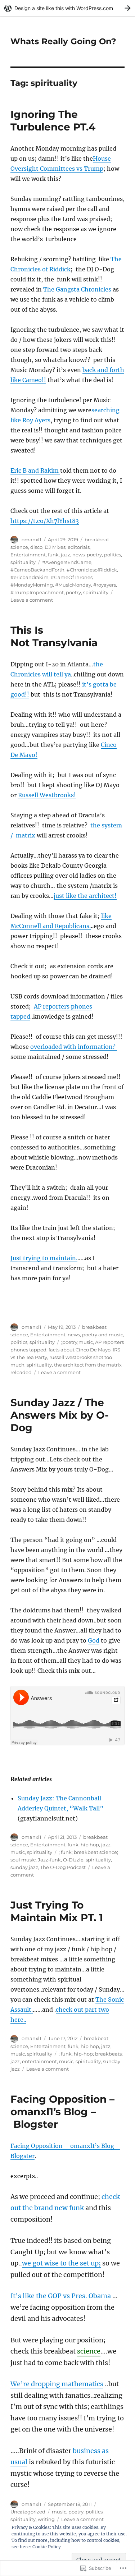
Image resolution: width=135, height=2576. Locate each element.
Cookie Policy (47, 2547)
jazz (66, 555)
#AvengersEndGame (67, 562)
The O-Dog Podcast (63, 1867)
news (78, 555)
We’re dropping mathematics (57, 2384)
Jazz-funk (49, 1860)
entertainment (39, 2061)
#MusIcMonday (73, 585)
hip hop (90, 1845)
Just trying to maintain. (44, 1258)
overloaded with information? (74, 1047)
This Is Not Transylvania (54, 636)
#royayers (105, 585)
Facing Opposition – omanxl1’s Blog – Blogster (62, 2112)
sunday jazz (24, 1867)
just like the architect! (85, 896)
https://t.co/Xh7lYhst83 (45, 521)
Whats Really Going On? (63, 41)
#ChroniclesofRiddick (92, 570)
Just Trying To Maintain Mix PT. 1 (57, 1911)
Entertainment (28, 555)
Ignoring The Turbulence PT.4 (53, 121)
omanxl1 (31, 539)
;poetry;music (77, 1342)
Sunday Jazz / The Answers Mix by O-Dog (60, 1415)
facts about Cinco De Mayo (80, 1350)
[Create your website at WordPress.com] (67, 8)
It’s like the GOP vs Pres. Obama (61, 2296)
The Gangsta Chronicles (77, 289)
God (94, 1640)
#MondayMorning (32, 585)
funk (53, 555)
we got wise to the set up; (61, 2263)
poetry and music (103, 1335)
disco (36, 547)
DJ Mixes (55, 547)
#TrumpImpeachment (37, 592)
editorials (79, 547)
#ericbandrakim (30, 577)
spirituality (23, 562)
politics (112, 555)
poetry (94, 555)
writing (46, 2519)
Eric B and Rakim (35, 470)
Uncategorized (28, 2512)
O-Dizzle (73, 1860)
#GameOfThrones (72, 577)
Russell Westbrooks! (47, 795)
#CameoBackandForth (37, 570)
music (18, 1852)
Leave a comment (32, 600)
